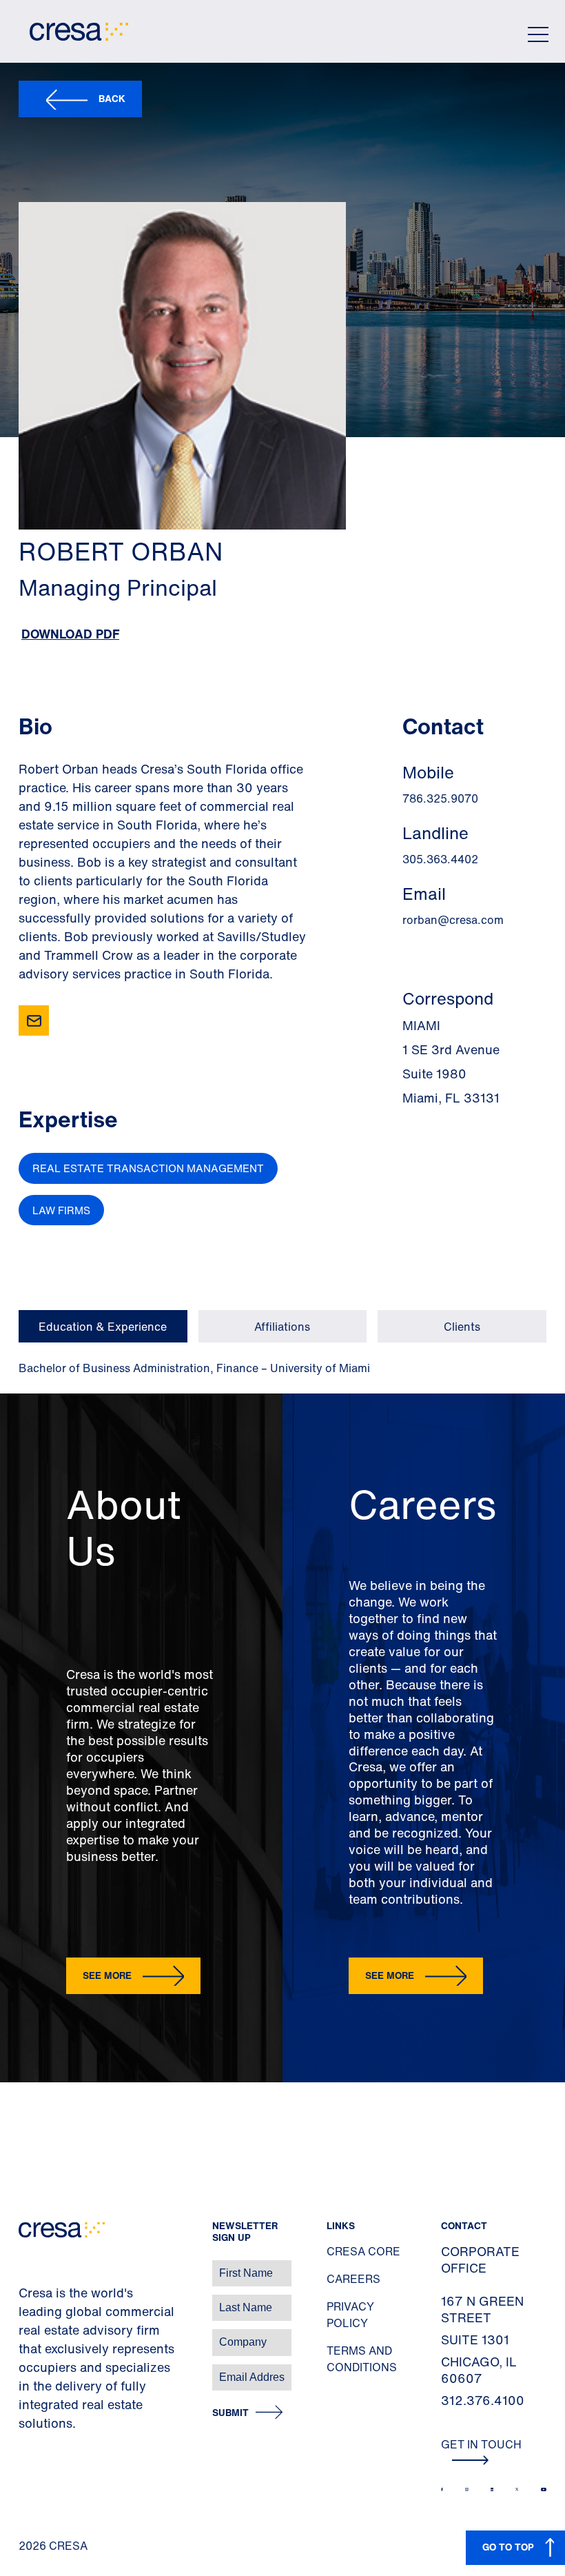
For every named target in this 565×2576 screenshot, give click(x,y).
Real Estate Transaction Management (148, 1168)
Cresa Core (363, 2251)
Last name (27, 2301)
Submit (230, 2413)
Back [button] (112, 98)
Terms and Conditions (362, 2359)
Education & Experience (103, 1327)
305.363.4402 (440, 859)
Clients (462, 1327)
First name (27, 2266)
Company (25, 2335)
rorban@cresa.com (453, 920)
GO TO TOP (508, 2547)
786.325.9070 (440, 798)
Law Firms (61, 1210)
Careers (353, 2279)
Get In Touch (481, 2444)
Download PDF (70, 634)
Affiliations (282, 1327)
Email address (34, 2370)
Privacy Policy (350, 2315)
